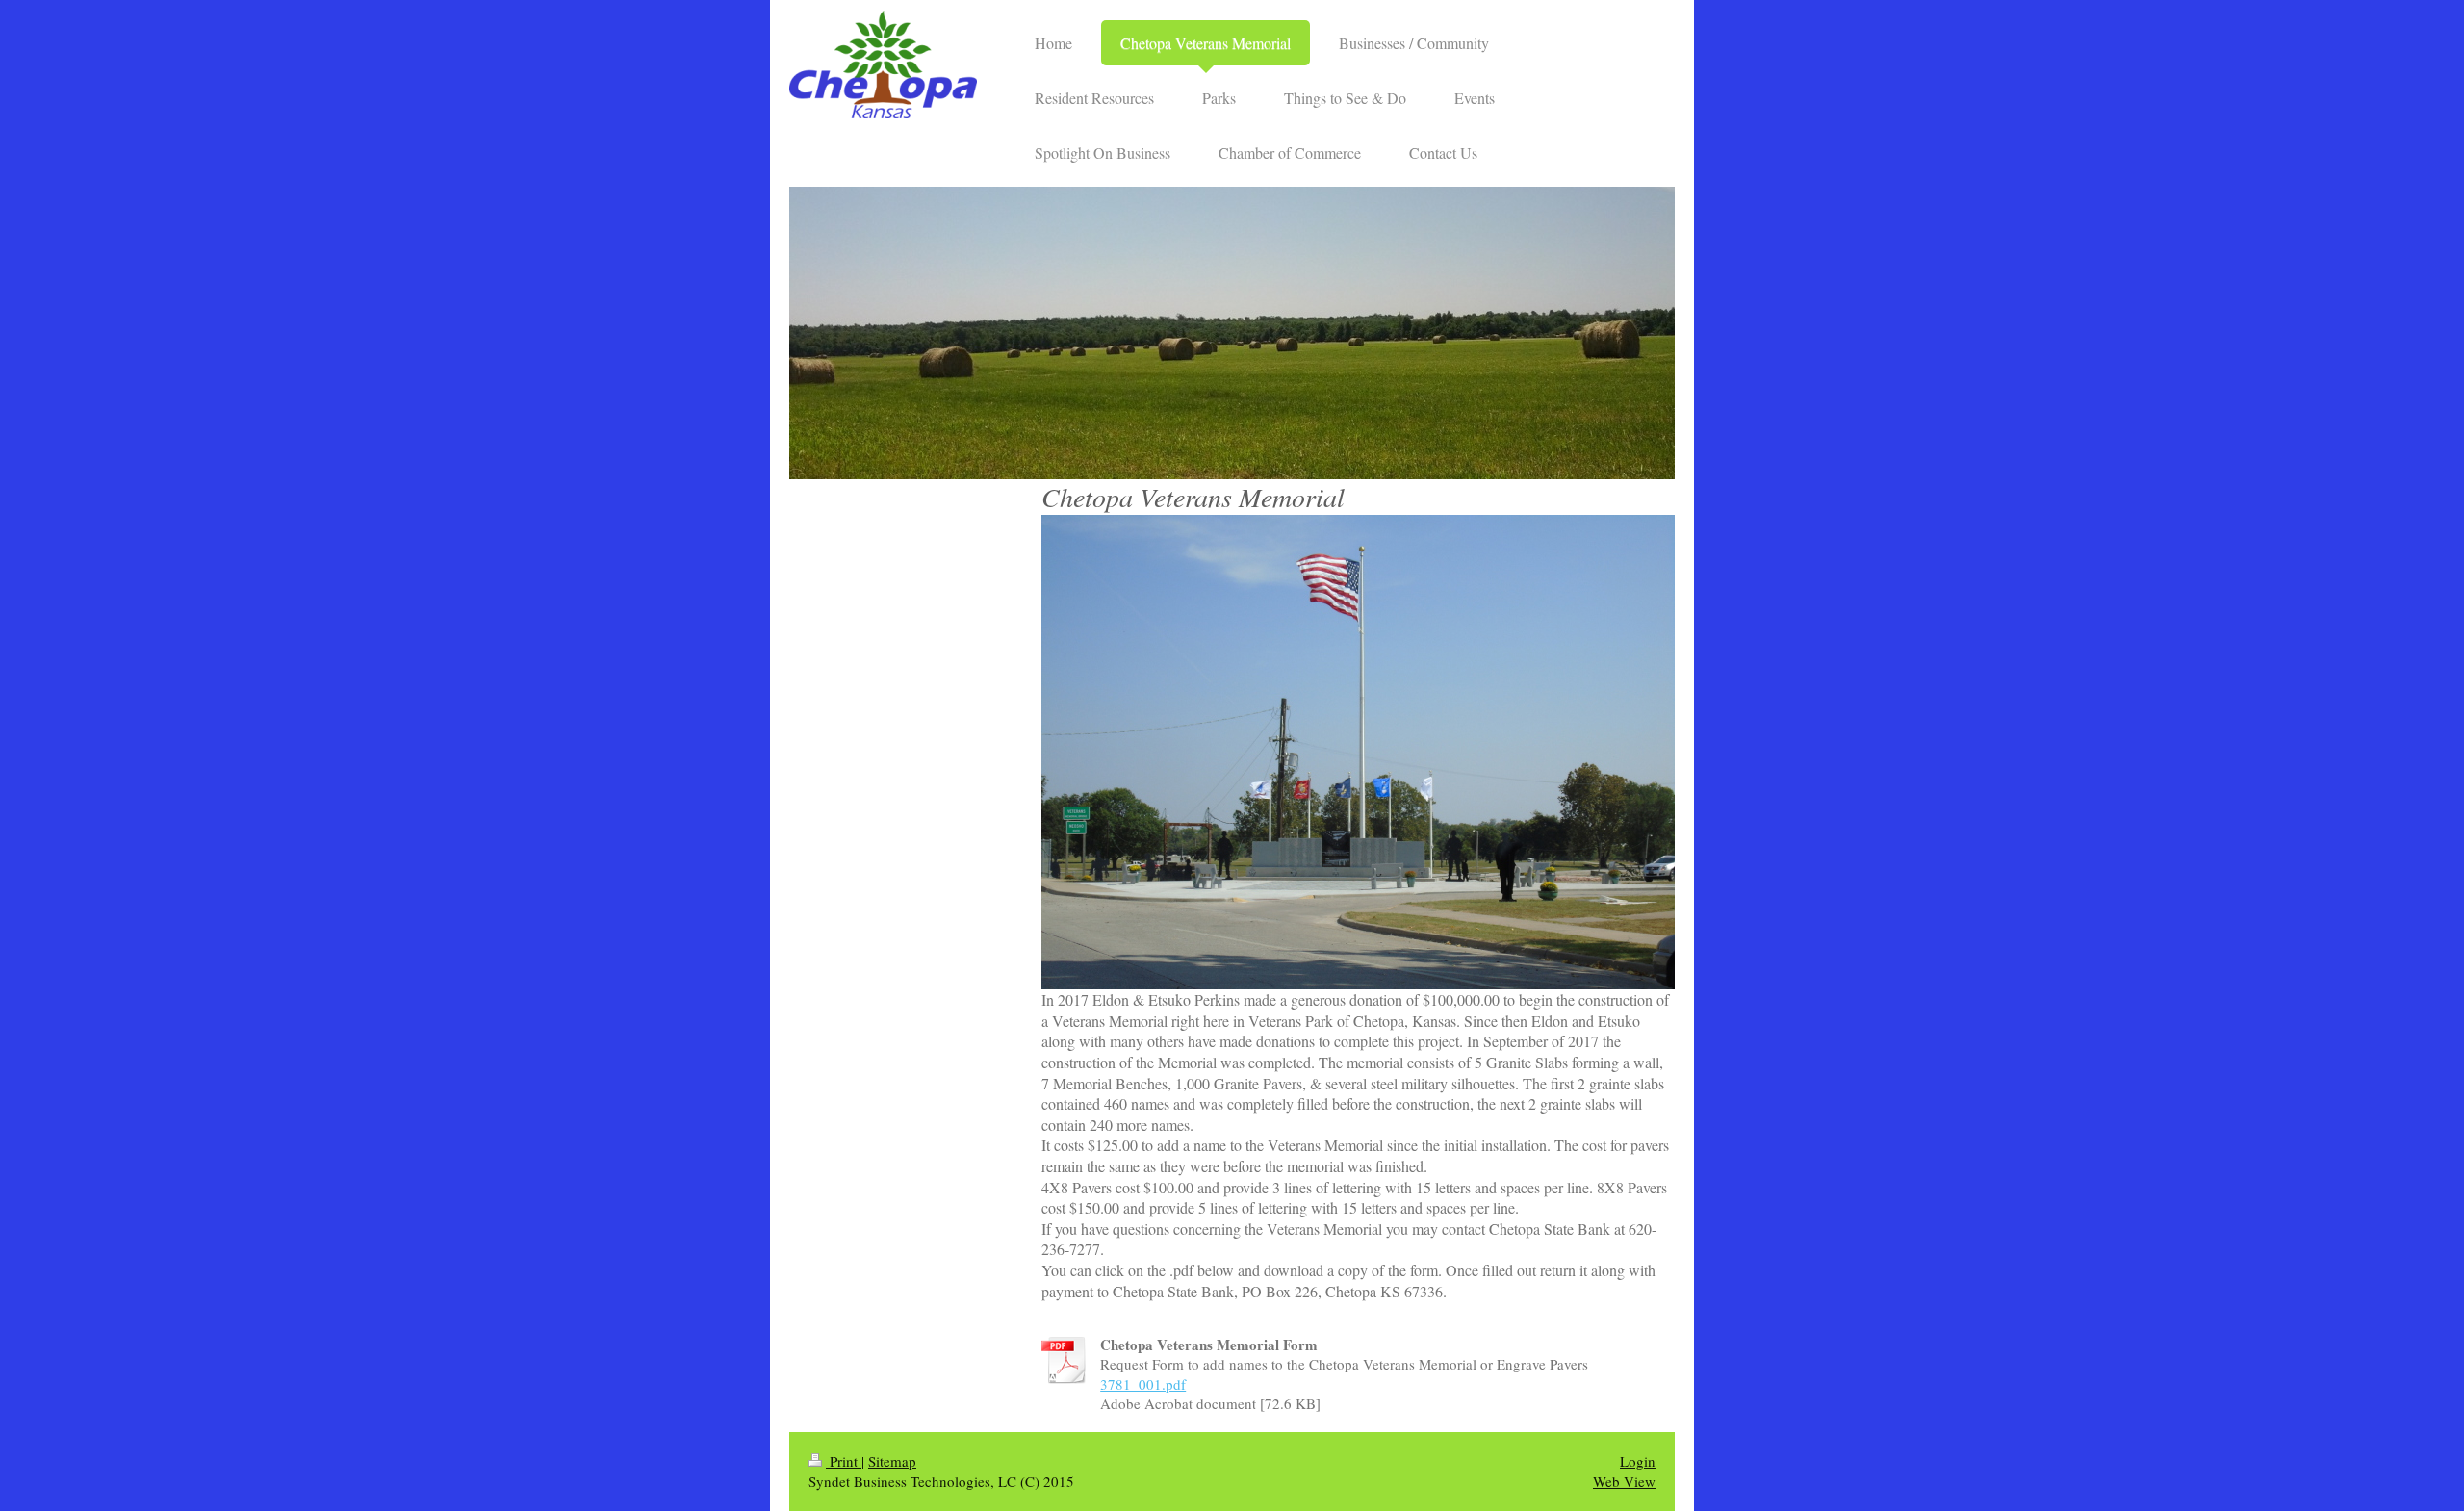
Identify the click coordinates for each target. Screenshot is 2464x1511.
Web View (1624, 1481)
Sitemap (892, 1461)
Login (1638, 1461)
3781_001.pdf (1143, 1384)
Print (844, 1461)
